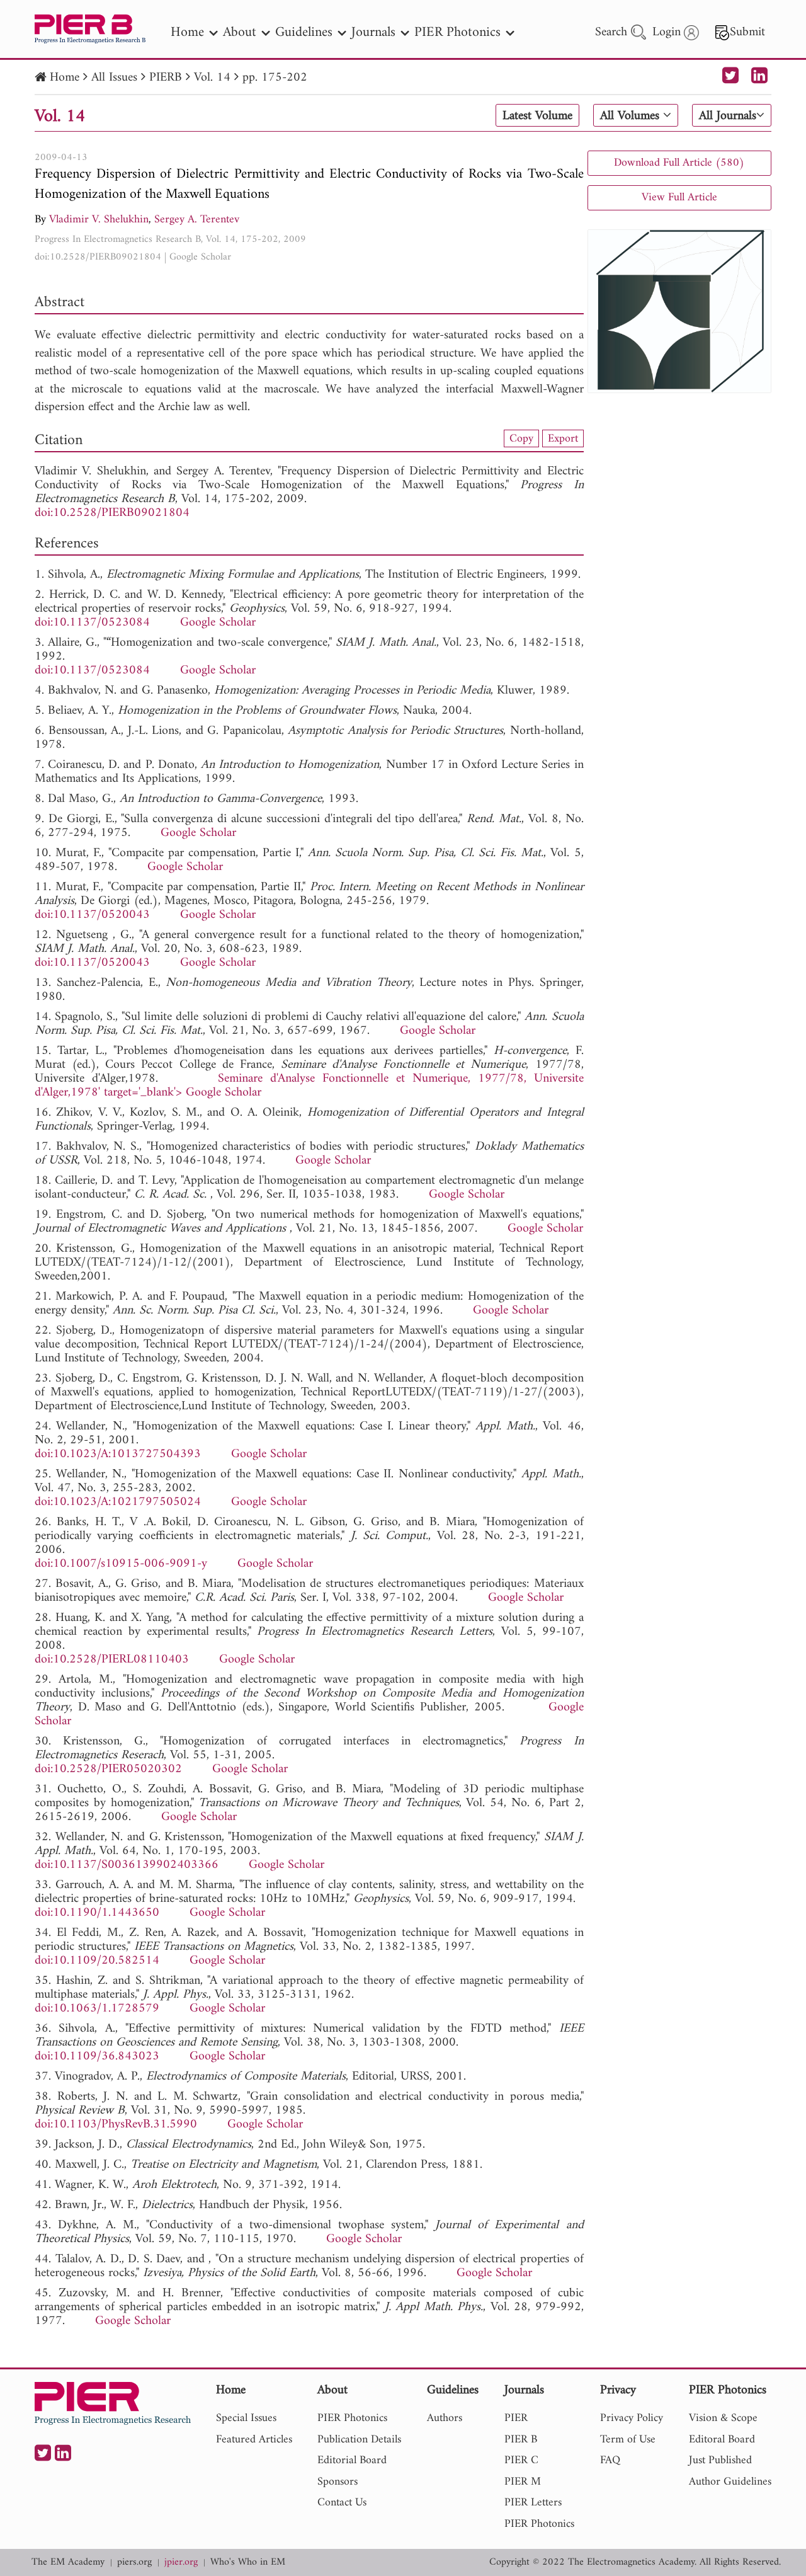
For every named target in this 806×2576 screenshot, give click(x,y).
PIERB (166, 78)
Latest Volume (537, 116)
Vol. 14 (212, 78)
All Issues (114, 78)
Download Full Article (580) (679, 163)
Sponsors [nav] (338, 2482)
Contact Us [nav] (342, 2503)
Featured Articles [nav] (254, 2440)
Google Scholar (200, 257)
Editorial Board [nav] (352, 2460)
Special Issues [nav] (246, 2418)
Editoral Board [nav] (722, 2440)
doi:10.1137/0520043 (92, 915)
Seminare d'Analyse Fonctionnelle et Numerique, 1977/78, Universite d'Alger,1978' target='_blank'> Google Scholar (309, 1086)
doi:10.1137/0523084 (92, 623)
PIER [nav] (516, 2418)
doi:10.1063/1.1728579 (97, 2009)
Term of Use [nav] (628, 2440)
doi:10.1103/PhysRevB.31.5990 (116, 2125)
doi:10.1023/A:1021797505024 (118, 1502)
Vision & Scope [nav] (723, 2418)
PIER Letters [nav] (533, 2503)
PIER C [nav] (521, 2460)
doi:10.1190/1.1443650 (97, 1913)
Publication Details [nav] (359, 2440)
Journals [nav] (373, 32)
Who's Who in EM (248, 2562)
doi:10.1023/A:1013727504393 (118, 1454)
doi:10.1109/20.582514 (97, 1961)
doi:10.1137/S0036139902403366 (127, 1865)
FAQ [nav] (610, 2460)
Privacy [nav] (618, 2391)
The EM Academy (68, 2562)
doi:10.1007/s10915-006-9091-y (121, 1564)
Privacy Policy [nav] (632, 2418)
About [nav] (240, 32)
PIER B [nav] (521, 2440)
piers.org (134, 2562)
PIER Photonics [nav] (457, 32)
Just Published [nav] (720, 2460)
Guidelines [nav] (304, 32)
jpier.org (181, 2562)
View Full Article (679, 197)
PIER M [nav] (523, 2482)
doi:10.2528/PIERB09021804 (98, 257)
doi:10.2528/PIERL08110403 (112, 1660)
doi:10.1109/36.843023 (97, 2057)
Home (65, 78)
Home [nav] (187, 32)
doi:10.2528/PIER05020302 (108, 1769)
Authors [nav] (445, 2418)
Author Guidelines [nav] (730, 2482)
